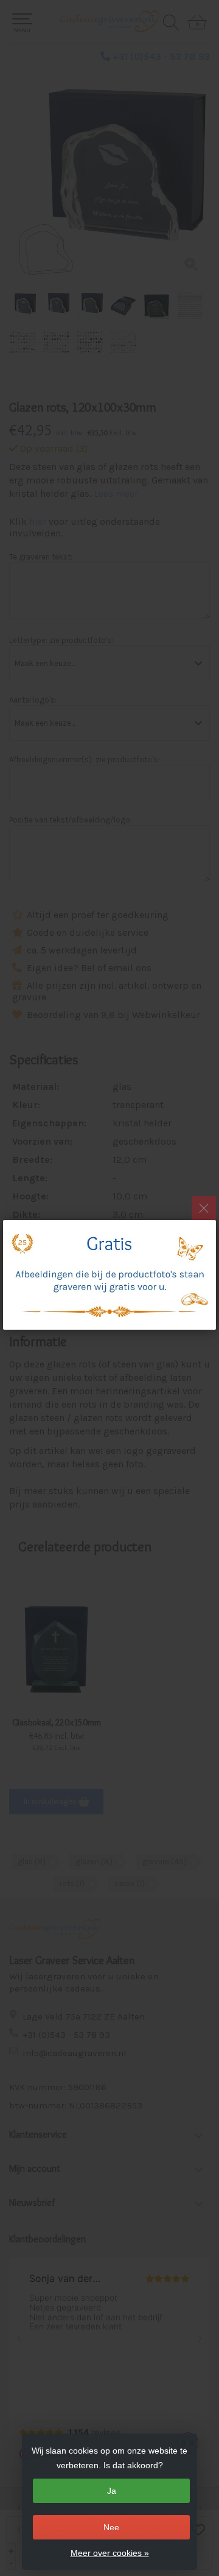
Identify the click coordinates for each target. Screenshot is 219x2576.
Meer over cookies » (110, 2553)
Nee (111, 2527)
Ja (112, 2491)
